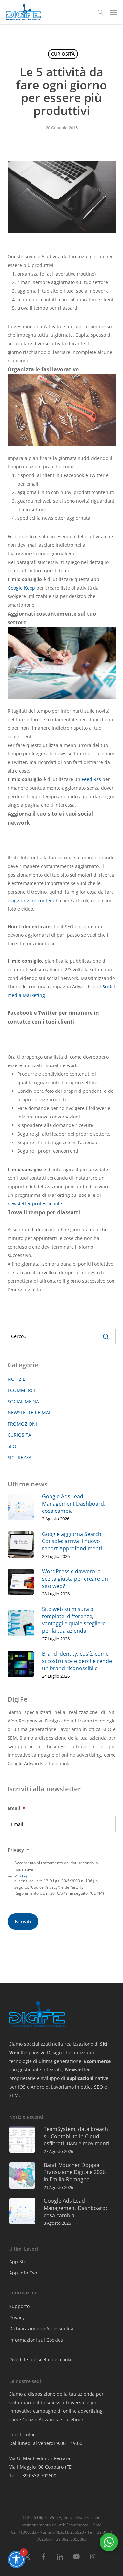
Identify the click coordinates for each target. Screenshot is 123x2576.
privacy (21, 1875)
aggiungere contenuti (35, 900)
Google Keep (21, 588)
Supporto (19, 2306)
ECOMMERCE (22, 1390)
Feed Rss (91, 779)
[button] (113, 12)
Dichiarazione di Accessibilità (41, 2329)
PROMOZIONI (22, 1424)
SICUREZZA (20, 1457)
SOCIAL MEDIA (23, 1401)
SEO (12, 1446)
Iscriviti (23, 1921)
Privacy (17, 2317)
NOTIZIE (16, 1379)
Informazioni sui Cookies (36, 2340)
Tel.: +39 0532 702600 (33, 2475)
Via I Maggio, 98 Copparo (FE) (41, 2467)
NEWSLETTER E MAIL (30, 1413)
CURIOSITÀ (63, 54)
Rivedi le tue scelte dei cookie (41, 2360)
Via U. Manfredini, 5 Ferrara (40, 2458)
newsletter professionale (35, 1204)
